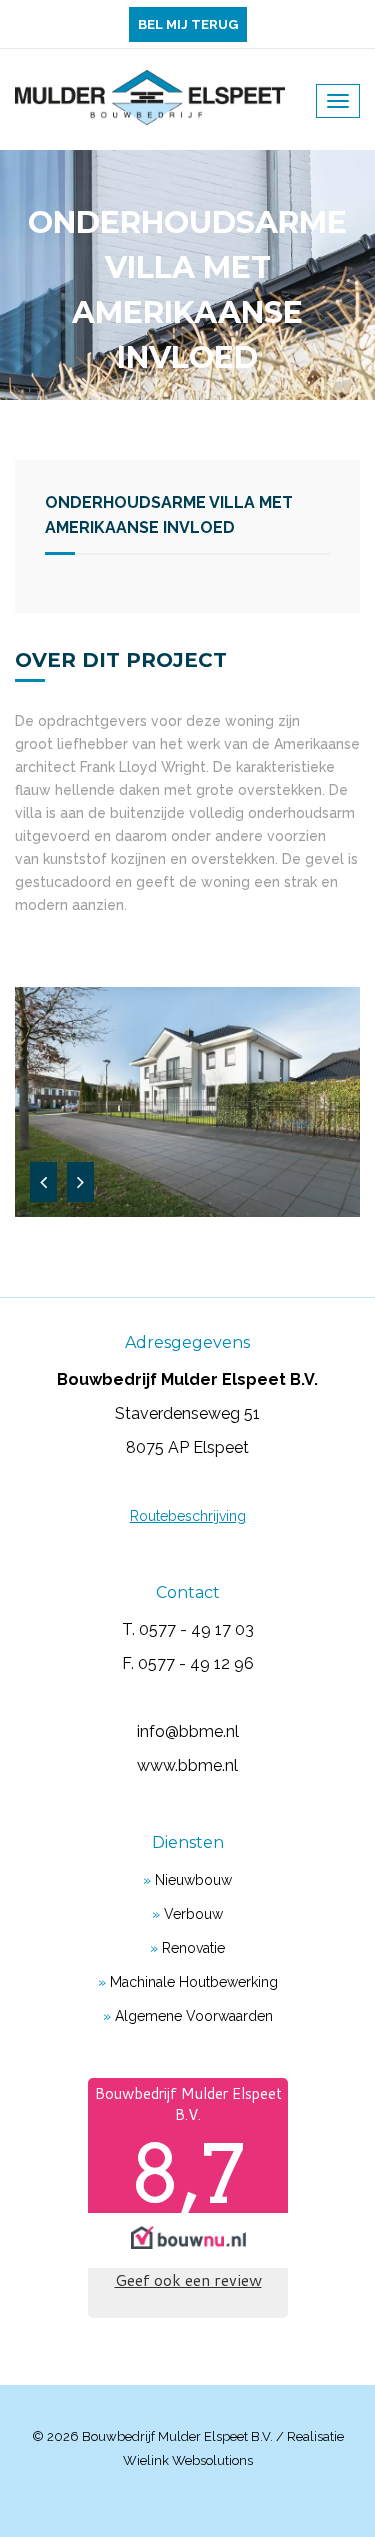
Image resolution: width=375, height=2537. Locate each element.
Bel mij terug (188, 24)
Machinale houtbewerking (194, 1982)
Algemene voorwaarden (194, 2016)
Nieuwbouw (193, 1880)
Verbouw (193, 1914)
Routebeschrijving (188, 1516)
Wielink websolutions (188, 2460)
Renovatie (193, 1948)
